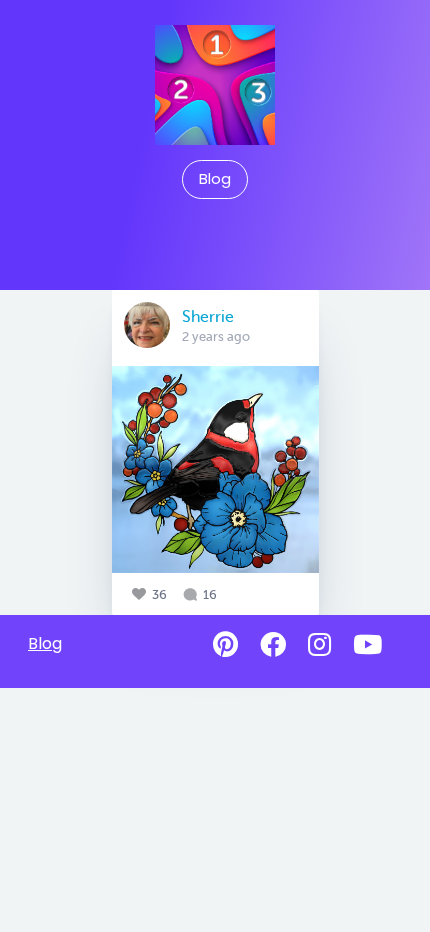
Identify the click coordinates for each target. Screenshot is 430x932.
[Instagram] (319, 645)
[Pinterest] (225, 645)
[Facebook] (273, 645)
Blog (215, 179)
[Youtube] (367, 645)
